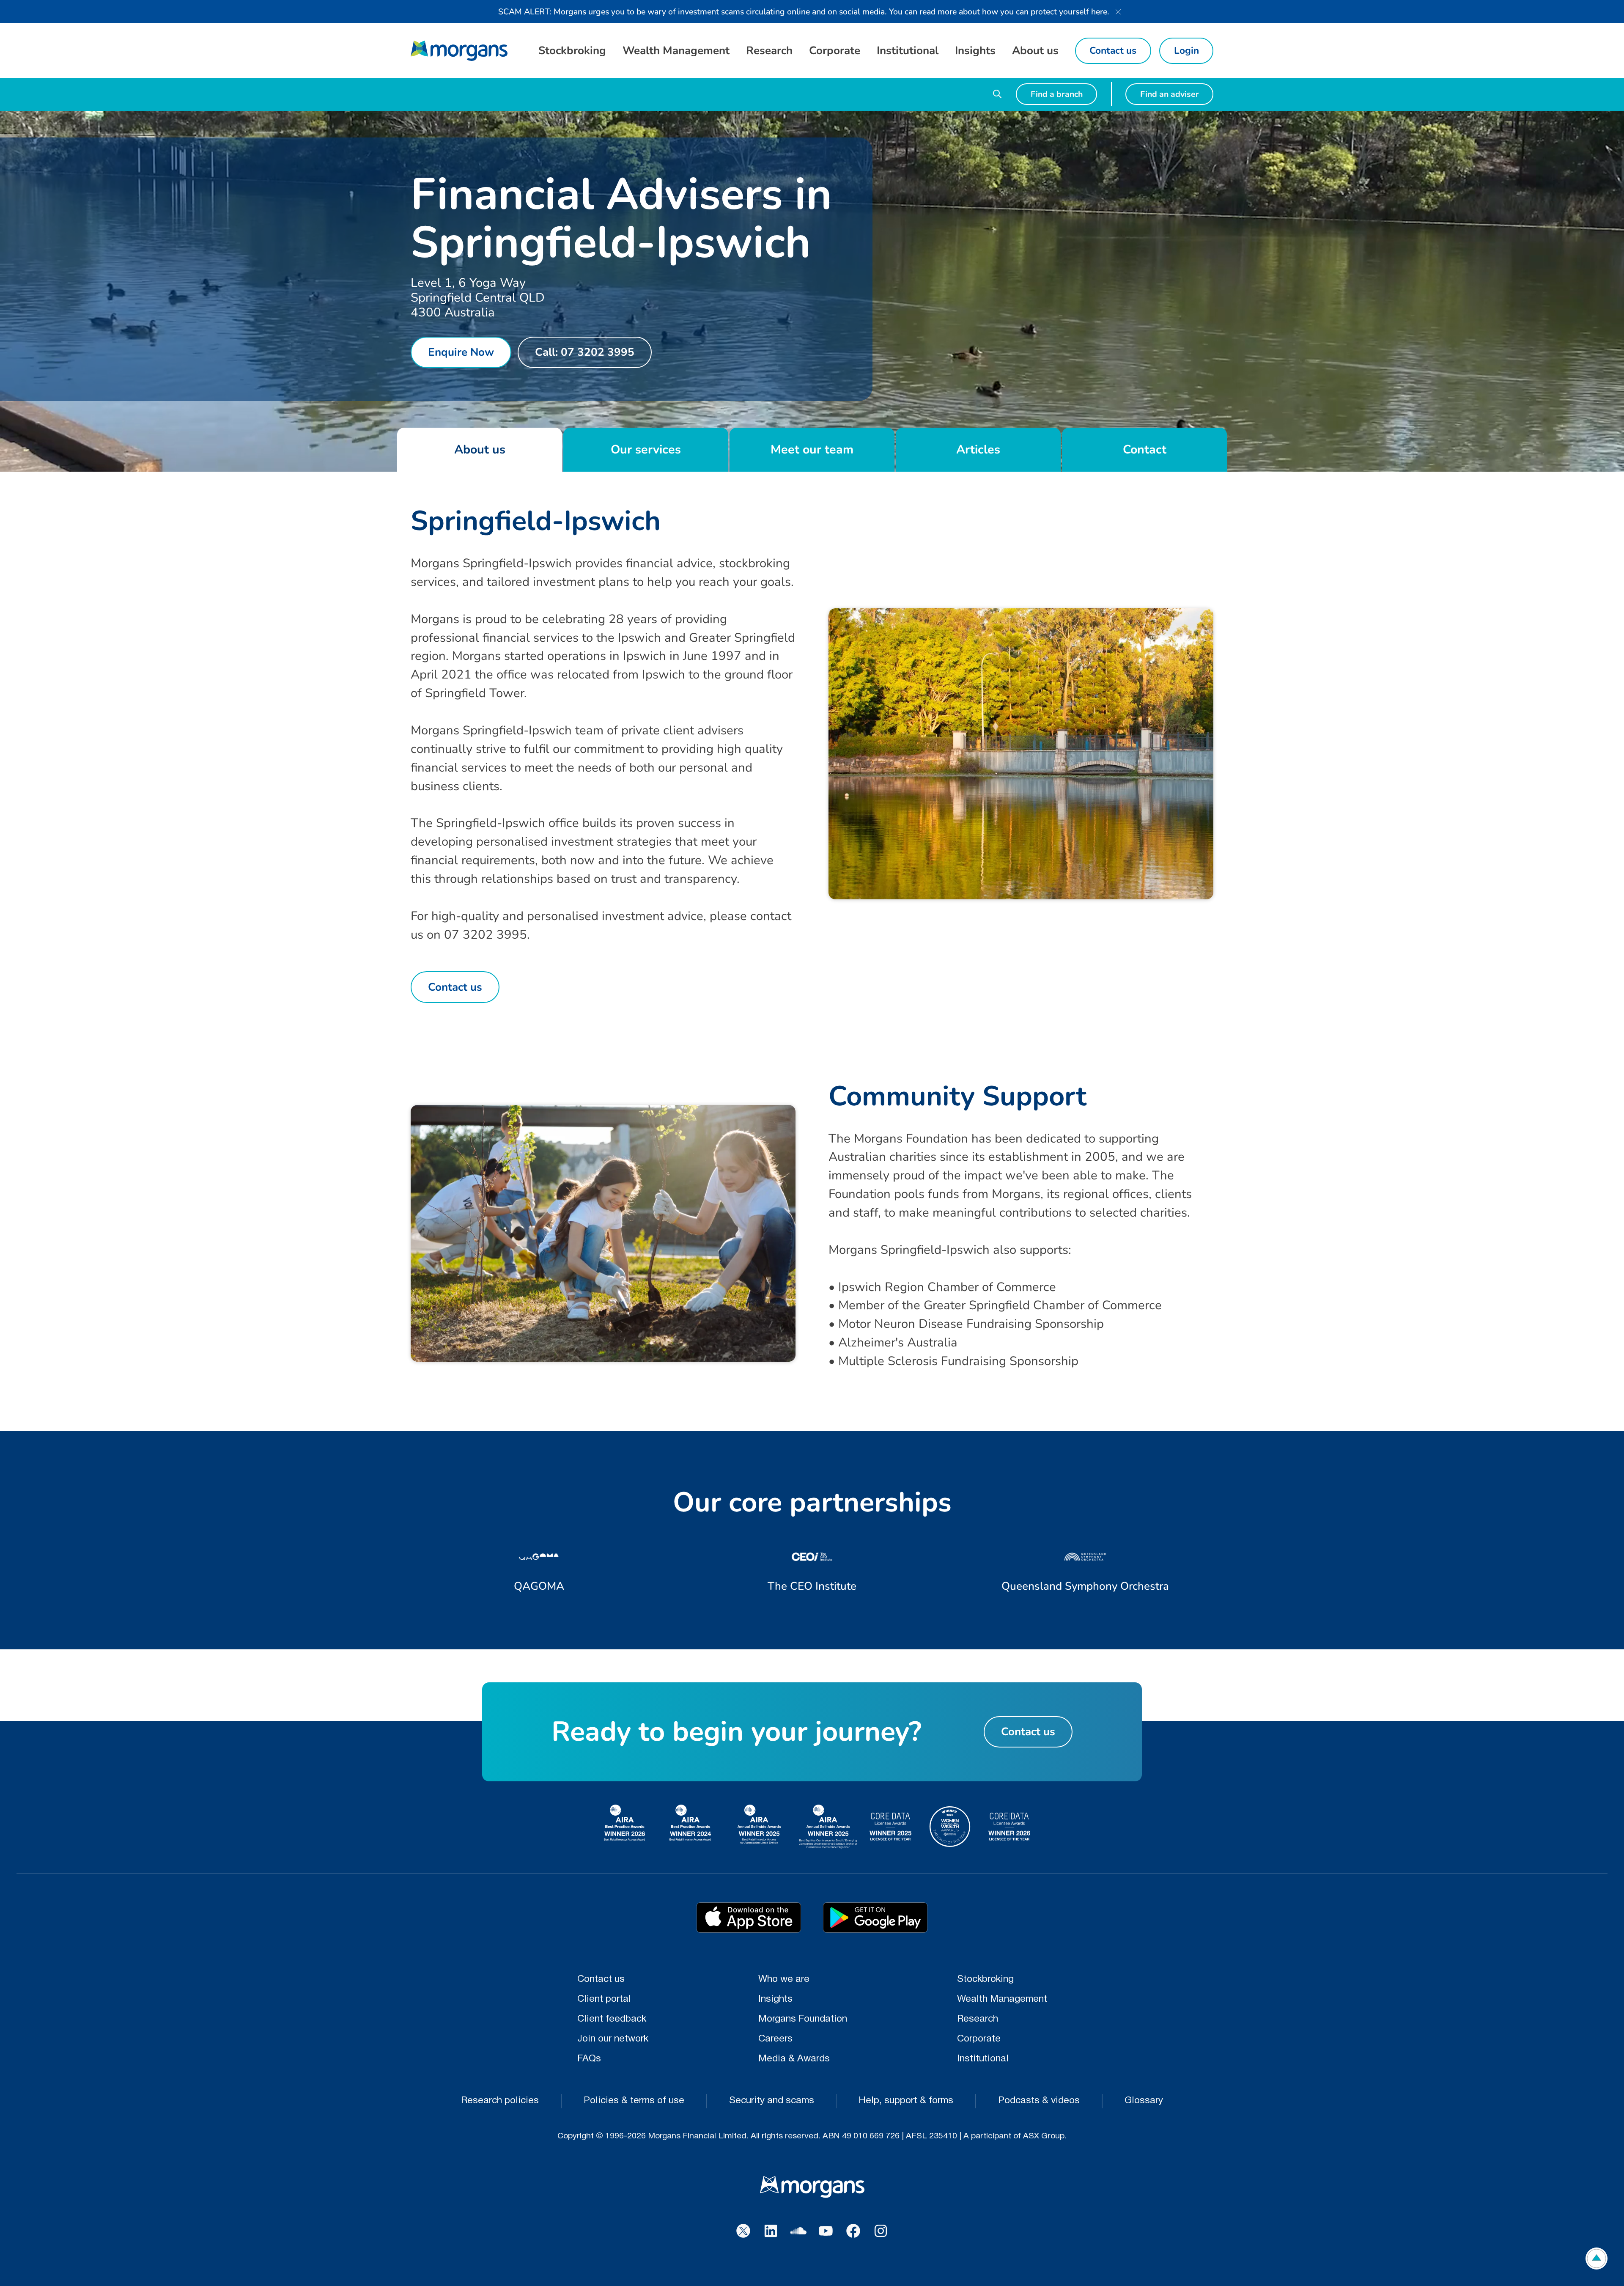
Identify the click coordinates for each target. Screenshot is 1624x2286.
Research (978, 2019)
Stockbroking (985, 1980)
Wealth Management (1002, 1999)
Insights (775, 1999)
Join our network (613, 2039)
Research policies (500, 2101)
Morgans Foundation (803, 2019)
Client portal (604, 1999)
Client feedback (612, 2019)
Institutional (983, 2059)
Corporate (979, 2039)
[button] (572, 51)
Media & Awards (794, 2059)
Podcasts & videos (1039, 2101)
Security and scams (772, 2101)
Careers (775, 2039)
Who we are (784, 1980)
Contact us (601, 1980)
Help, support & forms (906, 2101)
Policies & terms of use (634, 2101)
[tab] (480, 450)
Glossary (1144, 2101)
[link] (459, 51)
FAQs (589, 2059)
